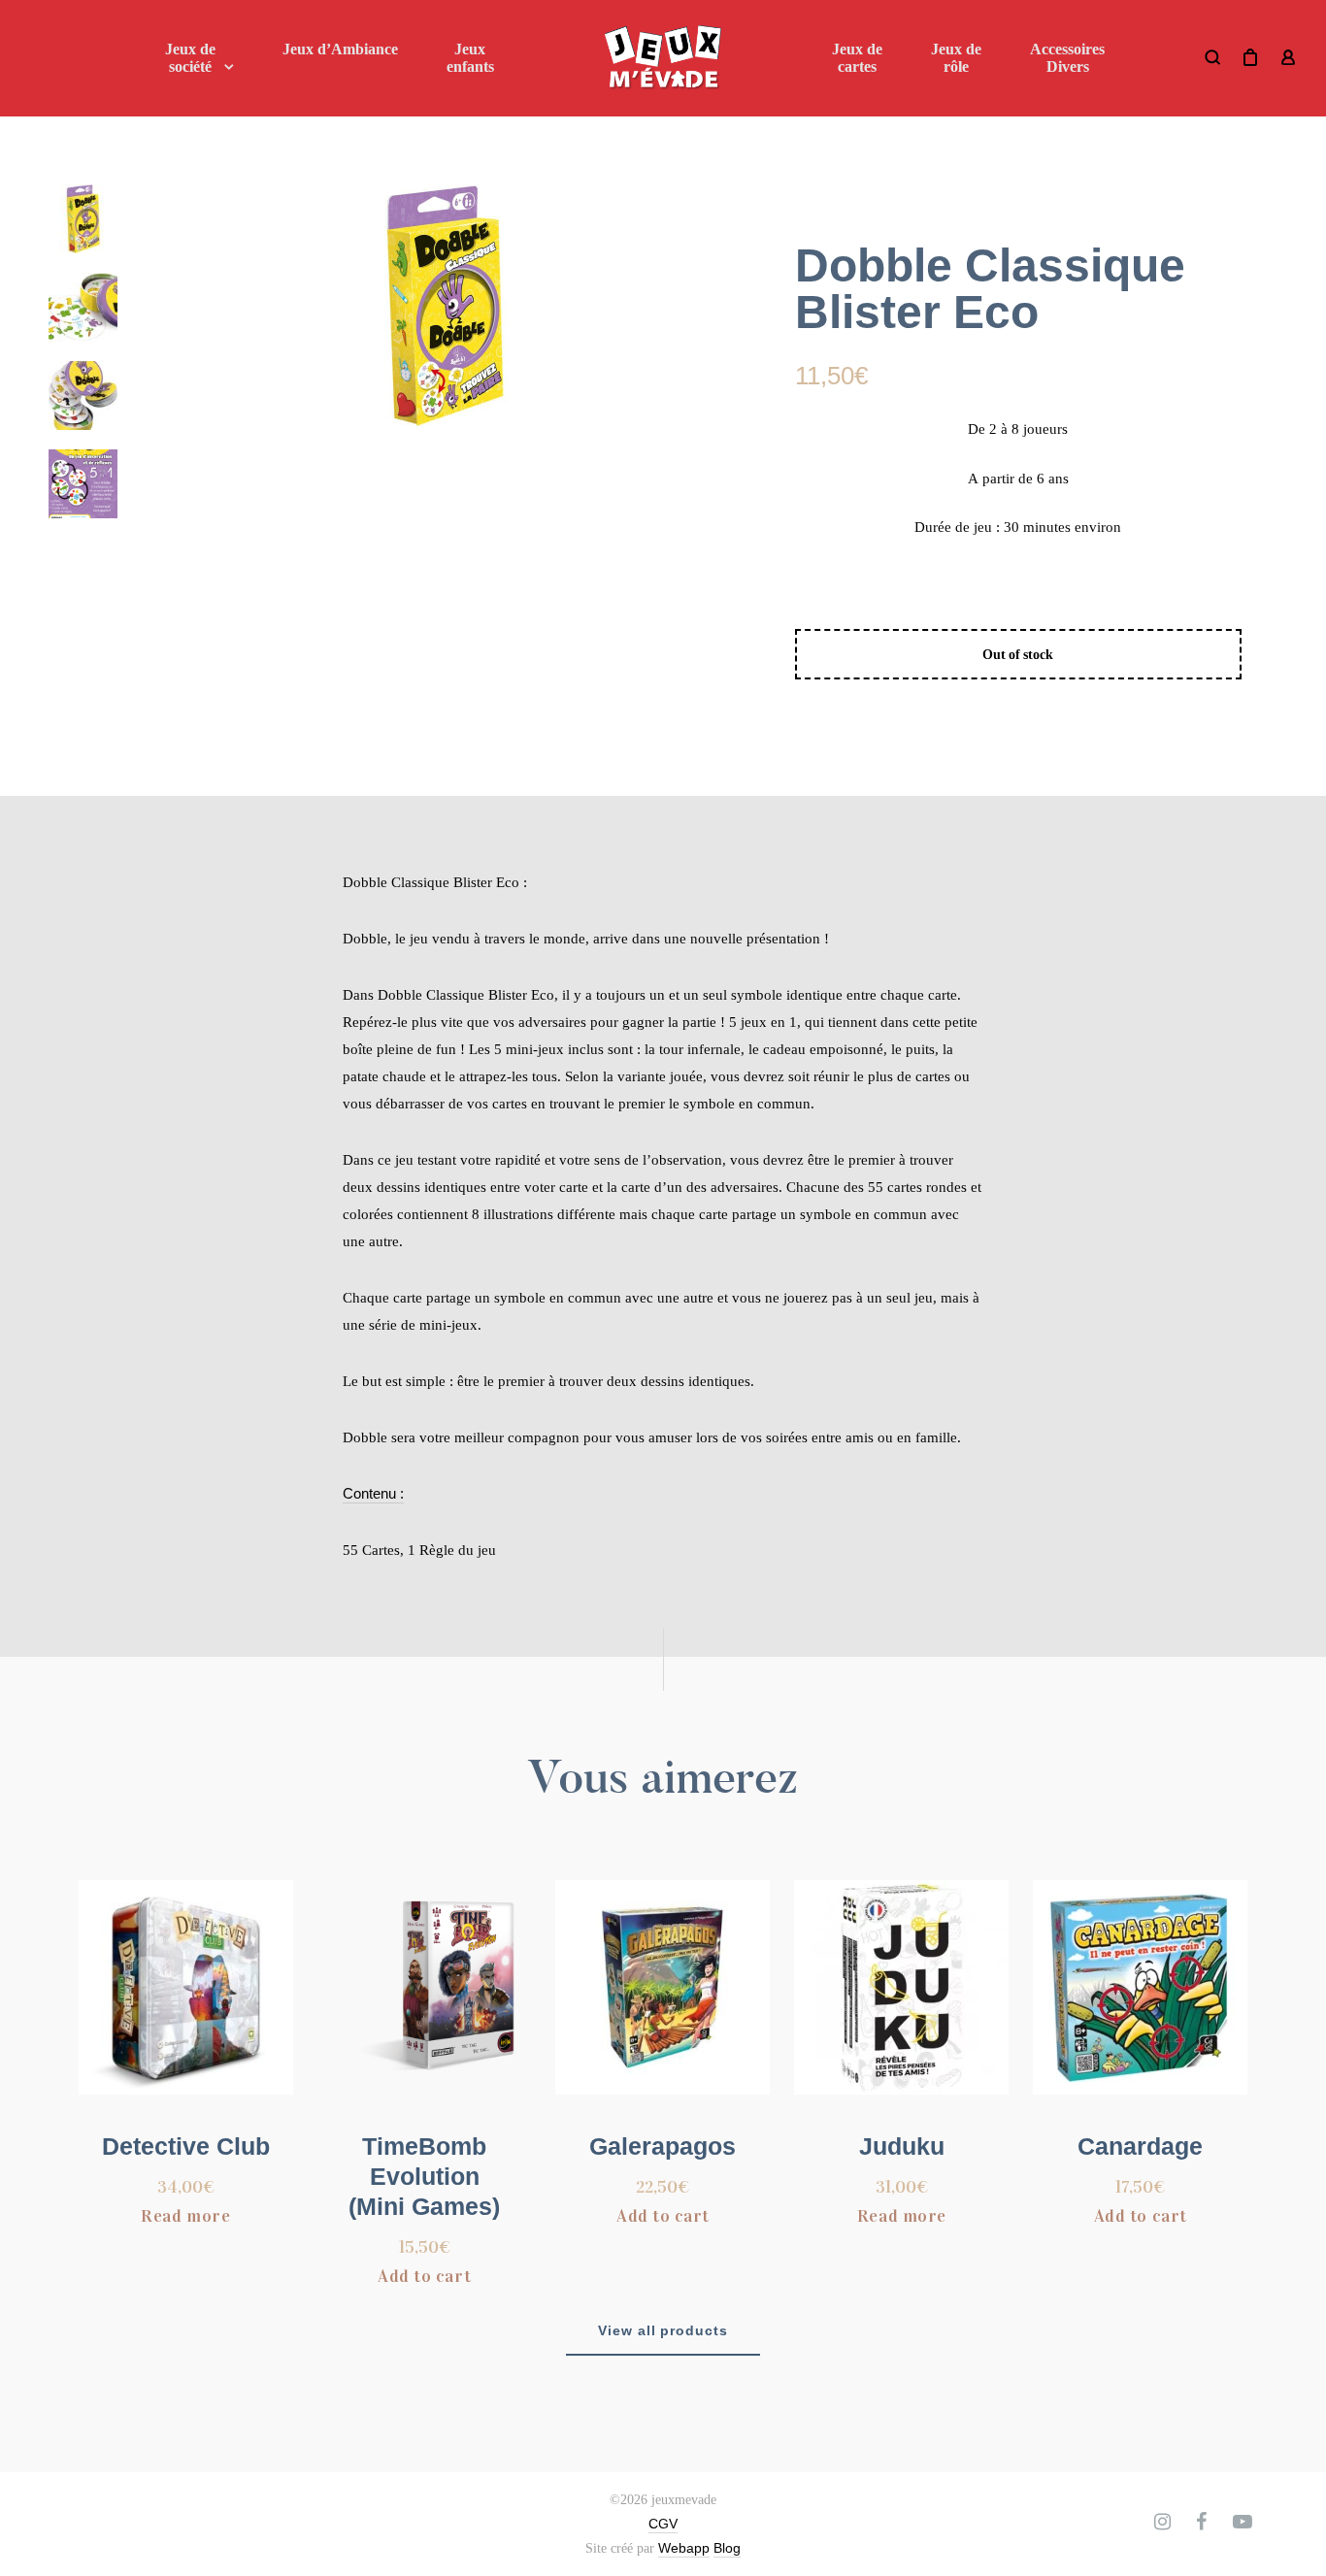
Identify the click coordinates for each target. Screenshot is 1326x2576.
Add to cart (424, 2276)
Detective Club (186, 2146)
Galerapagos (663, 2146)
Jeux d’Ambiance (340, 49)
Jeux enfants (470, 58)
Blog (727, 2548)
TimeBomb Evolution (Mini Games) (424, 2176)
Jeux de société (190, 58)
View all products (663, 2330)
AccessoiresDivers (1067, 58)
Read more (185, 2216)
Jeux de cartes (857, 58)
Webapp (684, 2548)
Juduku (902, 2146)
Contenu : (373, 1493)
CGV (663, 2524)
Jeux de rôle (956, 58)
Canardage (1140, 2146)
